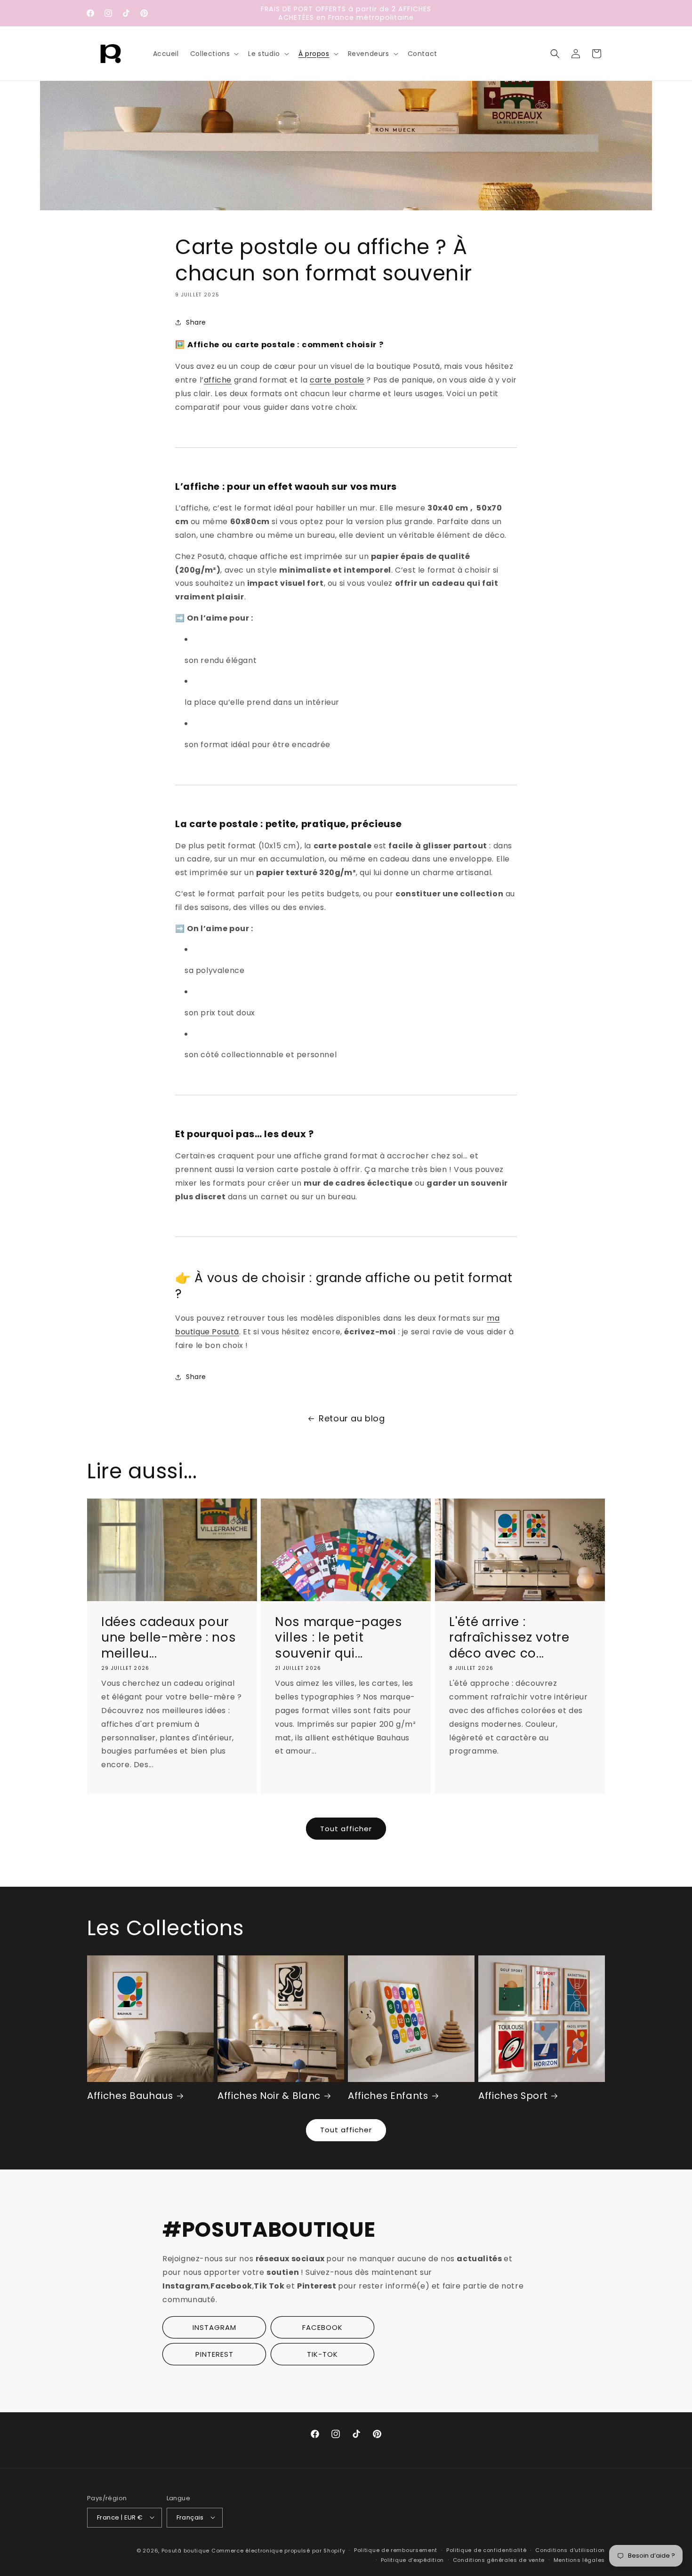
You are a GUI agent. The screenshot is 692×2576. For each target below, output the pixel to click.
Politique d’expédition (412, 2560)
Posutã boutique (186, 2550)
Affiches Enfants (388, 2096)
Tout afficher (346, 1829)
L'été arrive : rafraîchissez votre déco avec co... (509, 1638)
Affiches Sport (513, 2096)
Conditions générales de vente (499, 2560)
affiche (218, 380)
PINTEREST (214, 2354)
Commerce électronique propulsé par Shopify (278, 2550)
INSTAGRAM (214, 2327)
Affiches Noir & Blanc (269, 2096)
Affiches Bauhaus (130, 2096)
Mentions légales (579, 2560)
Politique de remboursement (396, 2550)
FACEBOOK (322, 2327)
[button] (214, 54)
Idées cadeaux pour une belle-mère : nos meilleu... (169, 1638)
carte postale (337, 380)
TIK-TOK (322, 2354)
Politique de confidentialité (487, 2550)
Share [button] (196, 322)
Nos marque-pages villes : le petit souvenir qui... (339, 1638)
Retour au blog (352, 1418)
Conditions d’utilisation (570, 2550)
